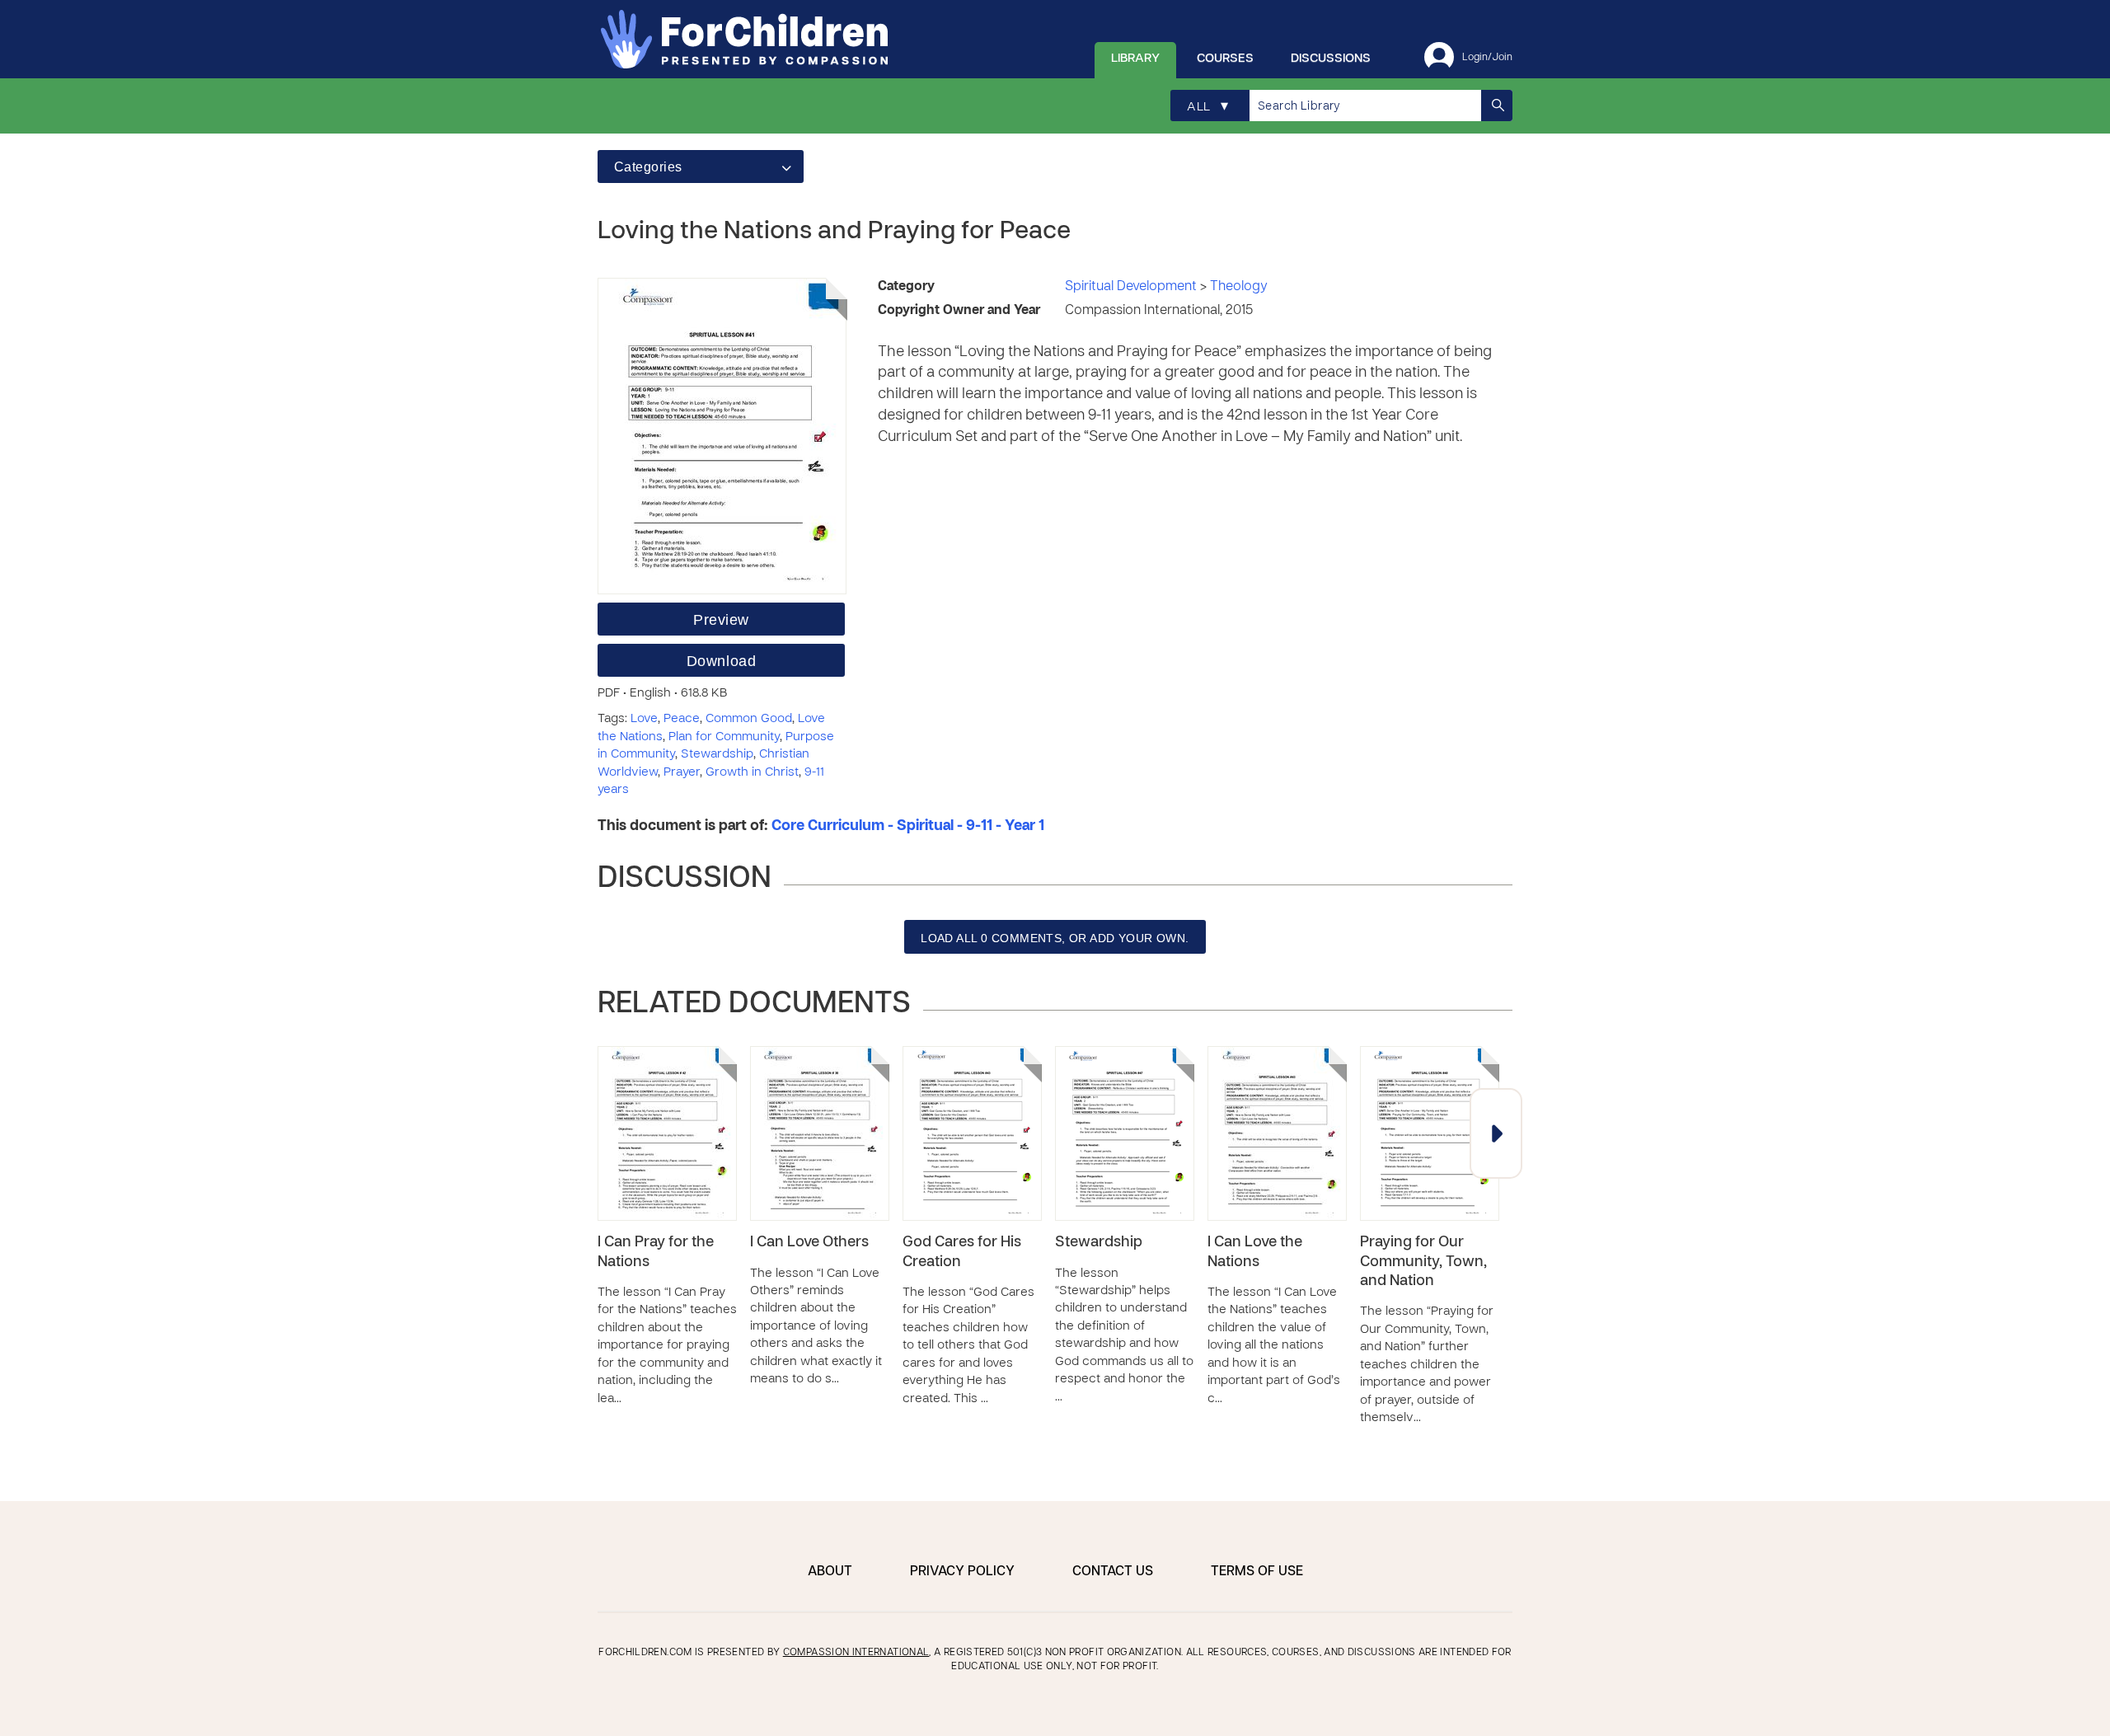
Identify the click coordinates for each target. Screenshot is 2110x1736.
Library (1135, 59)
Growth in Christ (752, 772)
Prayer (682, 772)
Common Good (749, 719)
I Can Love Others (809, 1243)
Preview (721, 620)
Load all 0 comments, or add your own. (1055, 938)
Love (644, 719)
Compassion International (856, 1653)
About (830, 1572)
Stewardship (717, 754)
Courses (1225, 59)
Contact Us (1113, 1572)
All (1207, 107)
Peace (682, 719)
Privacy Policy (962, 1572)
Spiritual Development (1132, 287)
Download (721, 661)
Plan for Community (724, 737)
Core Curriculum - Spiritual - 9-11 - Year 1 (908, 826)
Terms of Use (1257, 1572)
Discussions (1331, 59)
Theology (1239, 287)
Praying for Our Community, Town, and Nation (1423, 1262)
